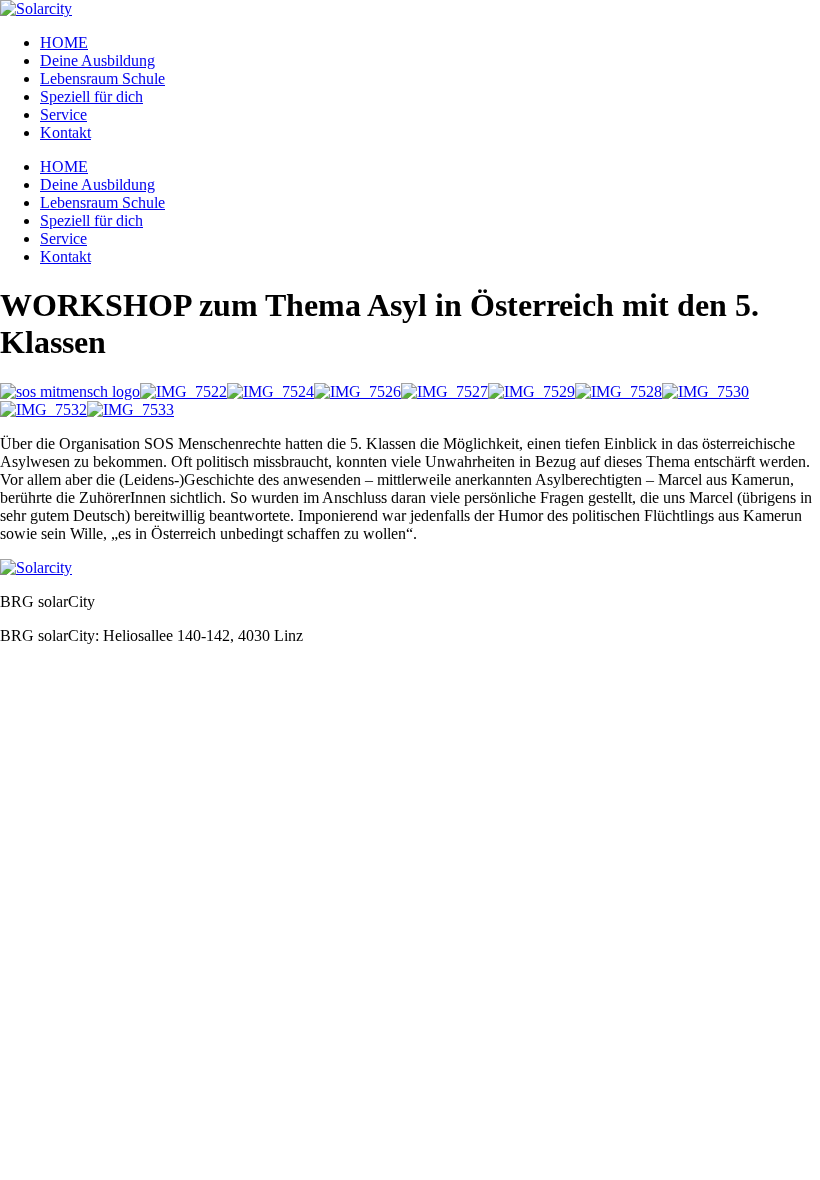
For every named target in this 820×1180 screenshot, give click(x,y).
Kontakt (65, 132)
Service (63, 114)
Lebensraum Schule (102, 78)
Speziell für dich (91, 96)
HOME (64, 42)
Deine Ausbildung (97, 60)
